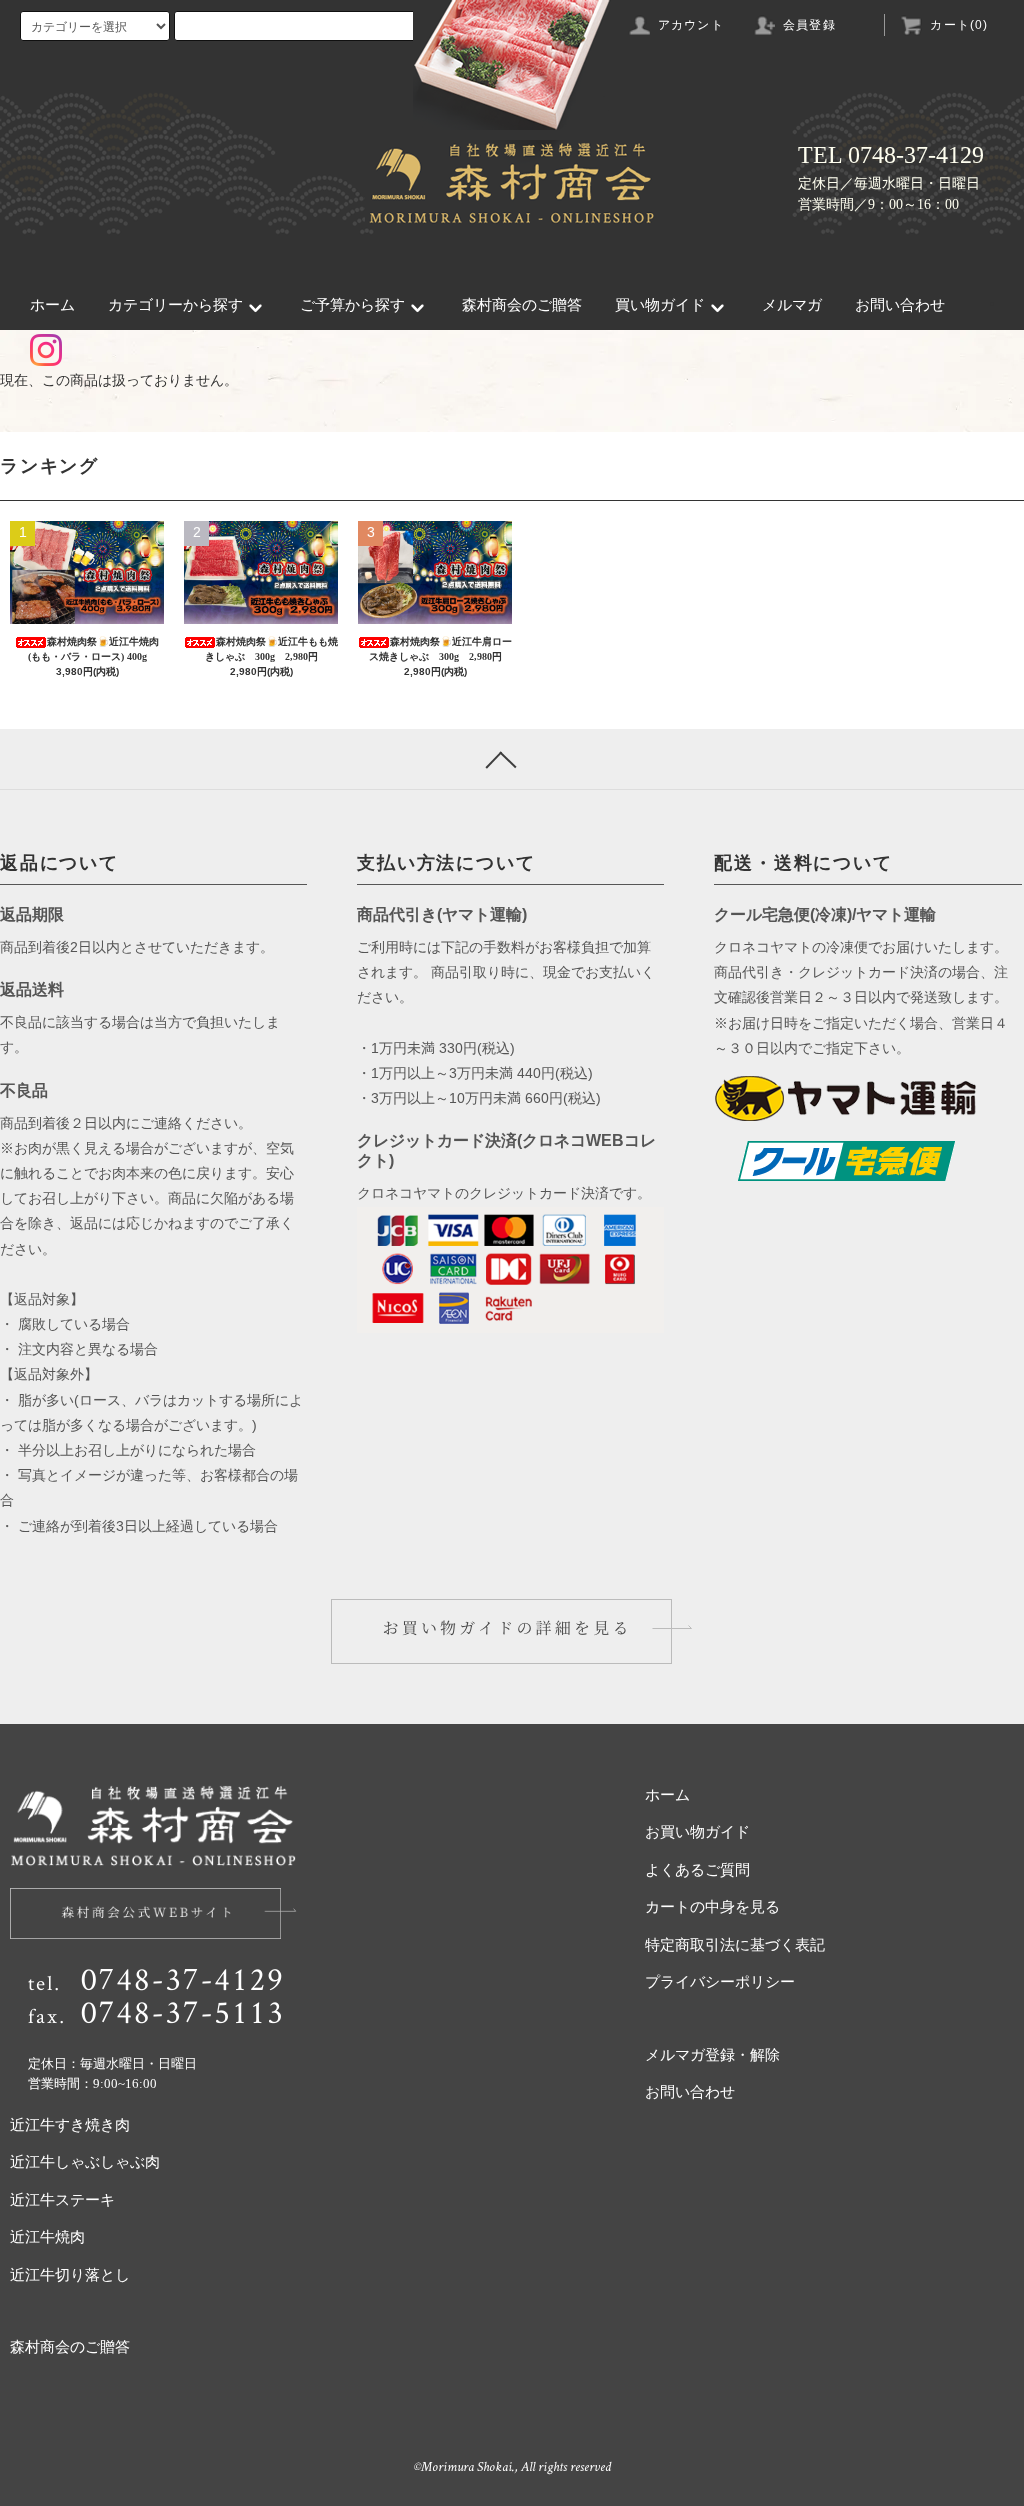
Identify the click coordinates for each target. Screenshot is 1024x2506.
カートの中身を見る (712, 1907)
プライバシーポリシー (720, 1982)
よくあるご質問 (697, 1870)
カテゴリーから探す (175, 305)
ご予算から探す (352, 305)
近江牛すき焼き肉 (70, 2125)
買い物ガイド (660, 305)
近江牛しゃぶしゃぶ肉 (85, 2162)
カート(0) (959, 25)
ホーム (52, 305)
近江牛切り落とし (70, 2275)
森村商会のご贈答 (522, 305)
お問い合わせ (900, 305)
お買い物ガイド (697, 1832)
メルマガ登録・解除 (712, 2055)
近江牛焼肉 (47, 2237)
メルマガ (792, 305)
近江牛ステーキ (62, 2200)
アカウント (691, 25)
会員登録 (809, 25)
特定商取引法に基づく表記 (735, 1945)
